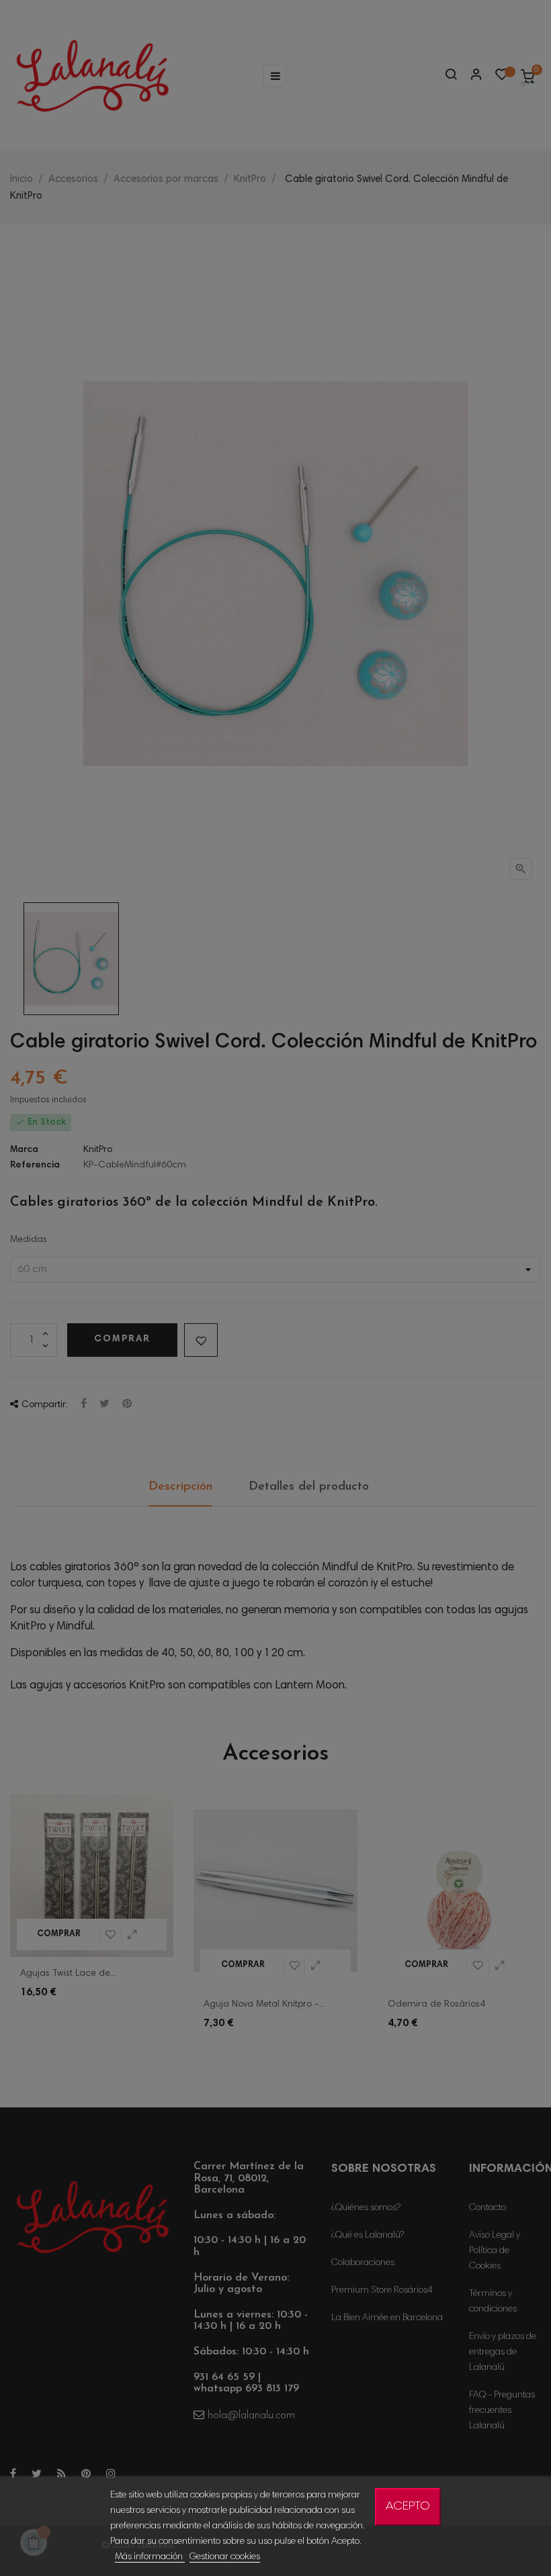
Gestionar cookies (225, 2557)
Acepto (408, 2507)
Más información (150, 2557)
